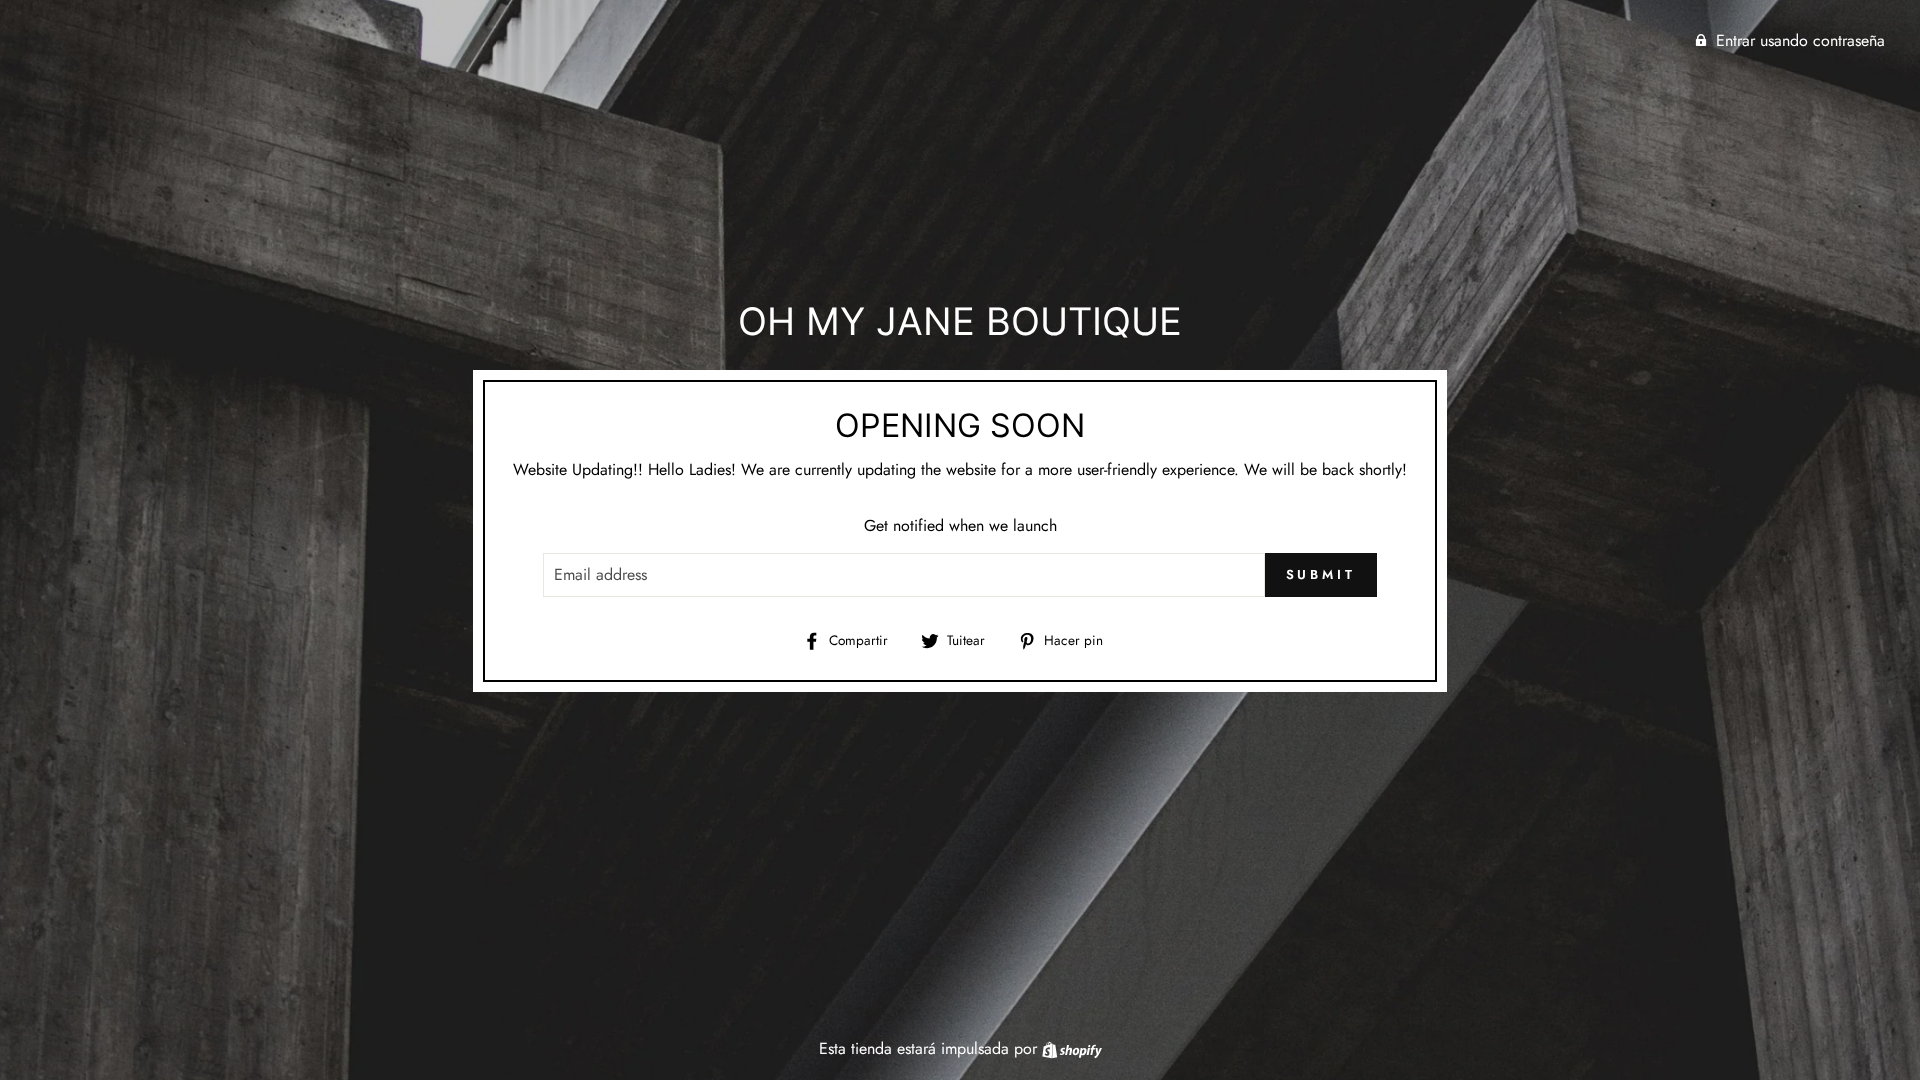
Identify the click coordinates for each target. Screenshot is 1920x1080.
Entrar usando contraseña (1800, 40)
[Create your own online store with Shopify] (1072, 1048)
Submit (1321, 574)
